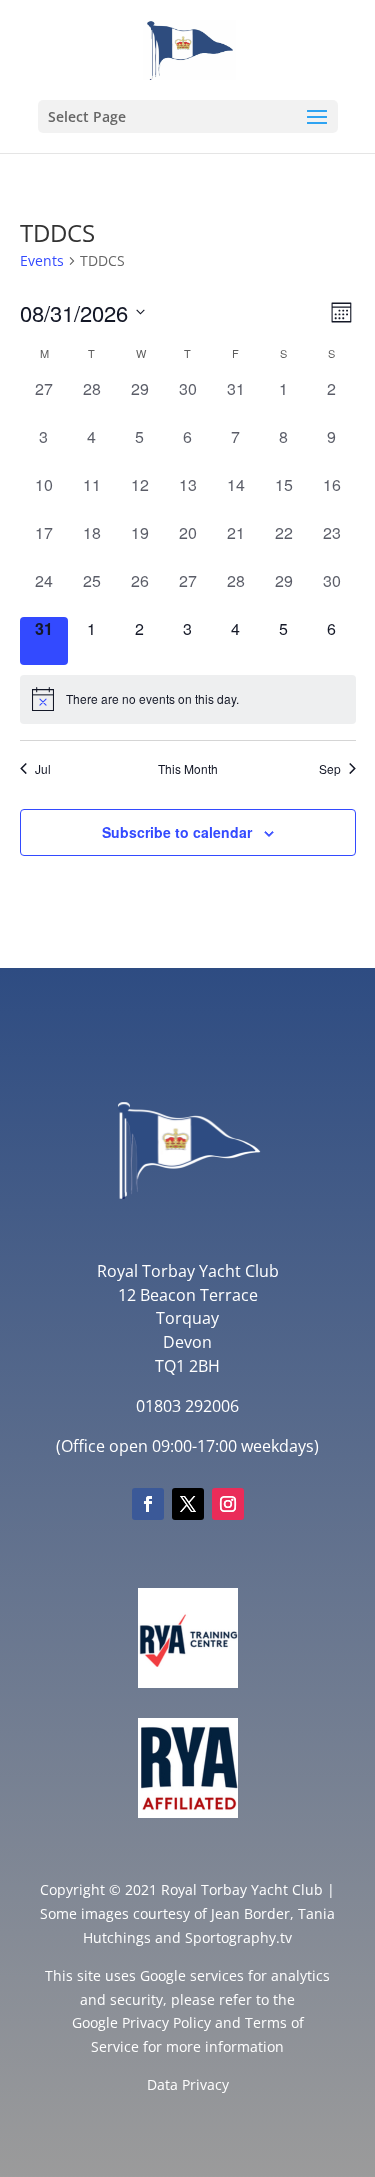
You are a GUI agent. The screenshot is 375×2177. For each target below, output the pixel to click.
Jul (43, 769)
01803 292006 (187, 1406)
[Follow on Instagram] (228, 1504)
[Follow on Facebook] (148, 1504)
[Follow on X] (188, 1504)
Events (42, 260)
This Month (188, 769)
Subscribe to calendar (177, 832)
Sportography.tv (238, 1937)
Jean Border (250, 1913)
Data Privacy (188, 2084)
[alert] (188, 699)
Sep (330, 769)
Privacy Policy (166, 2022)
